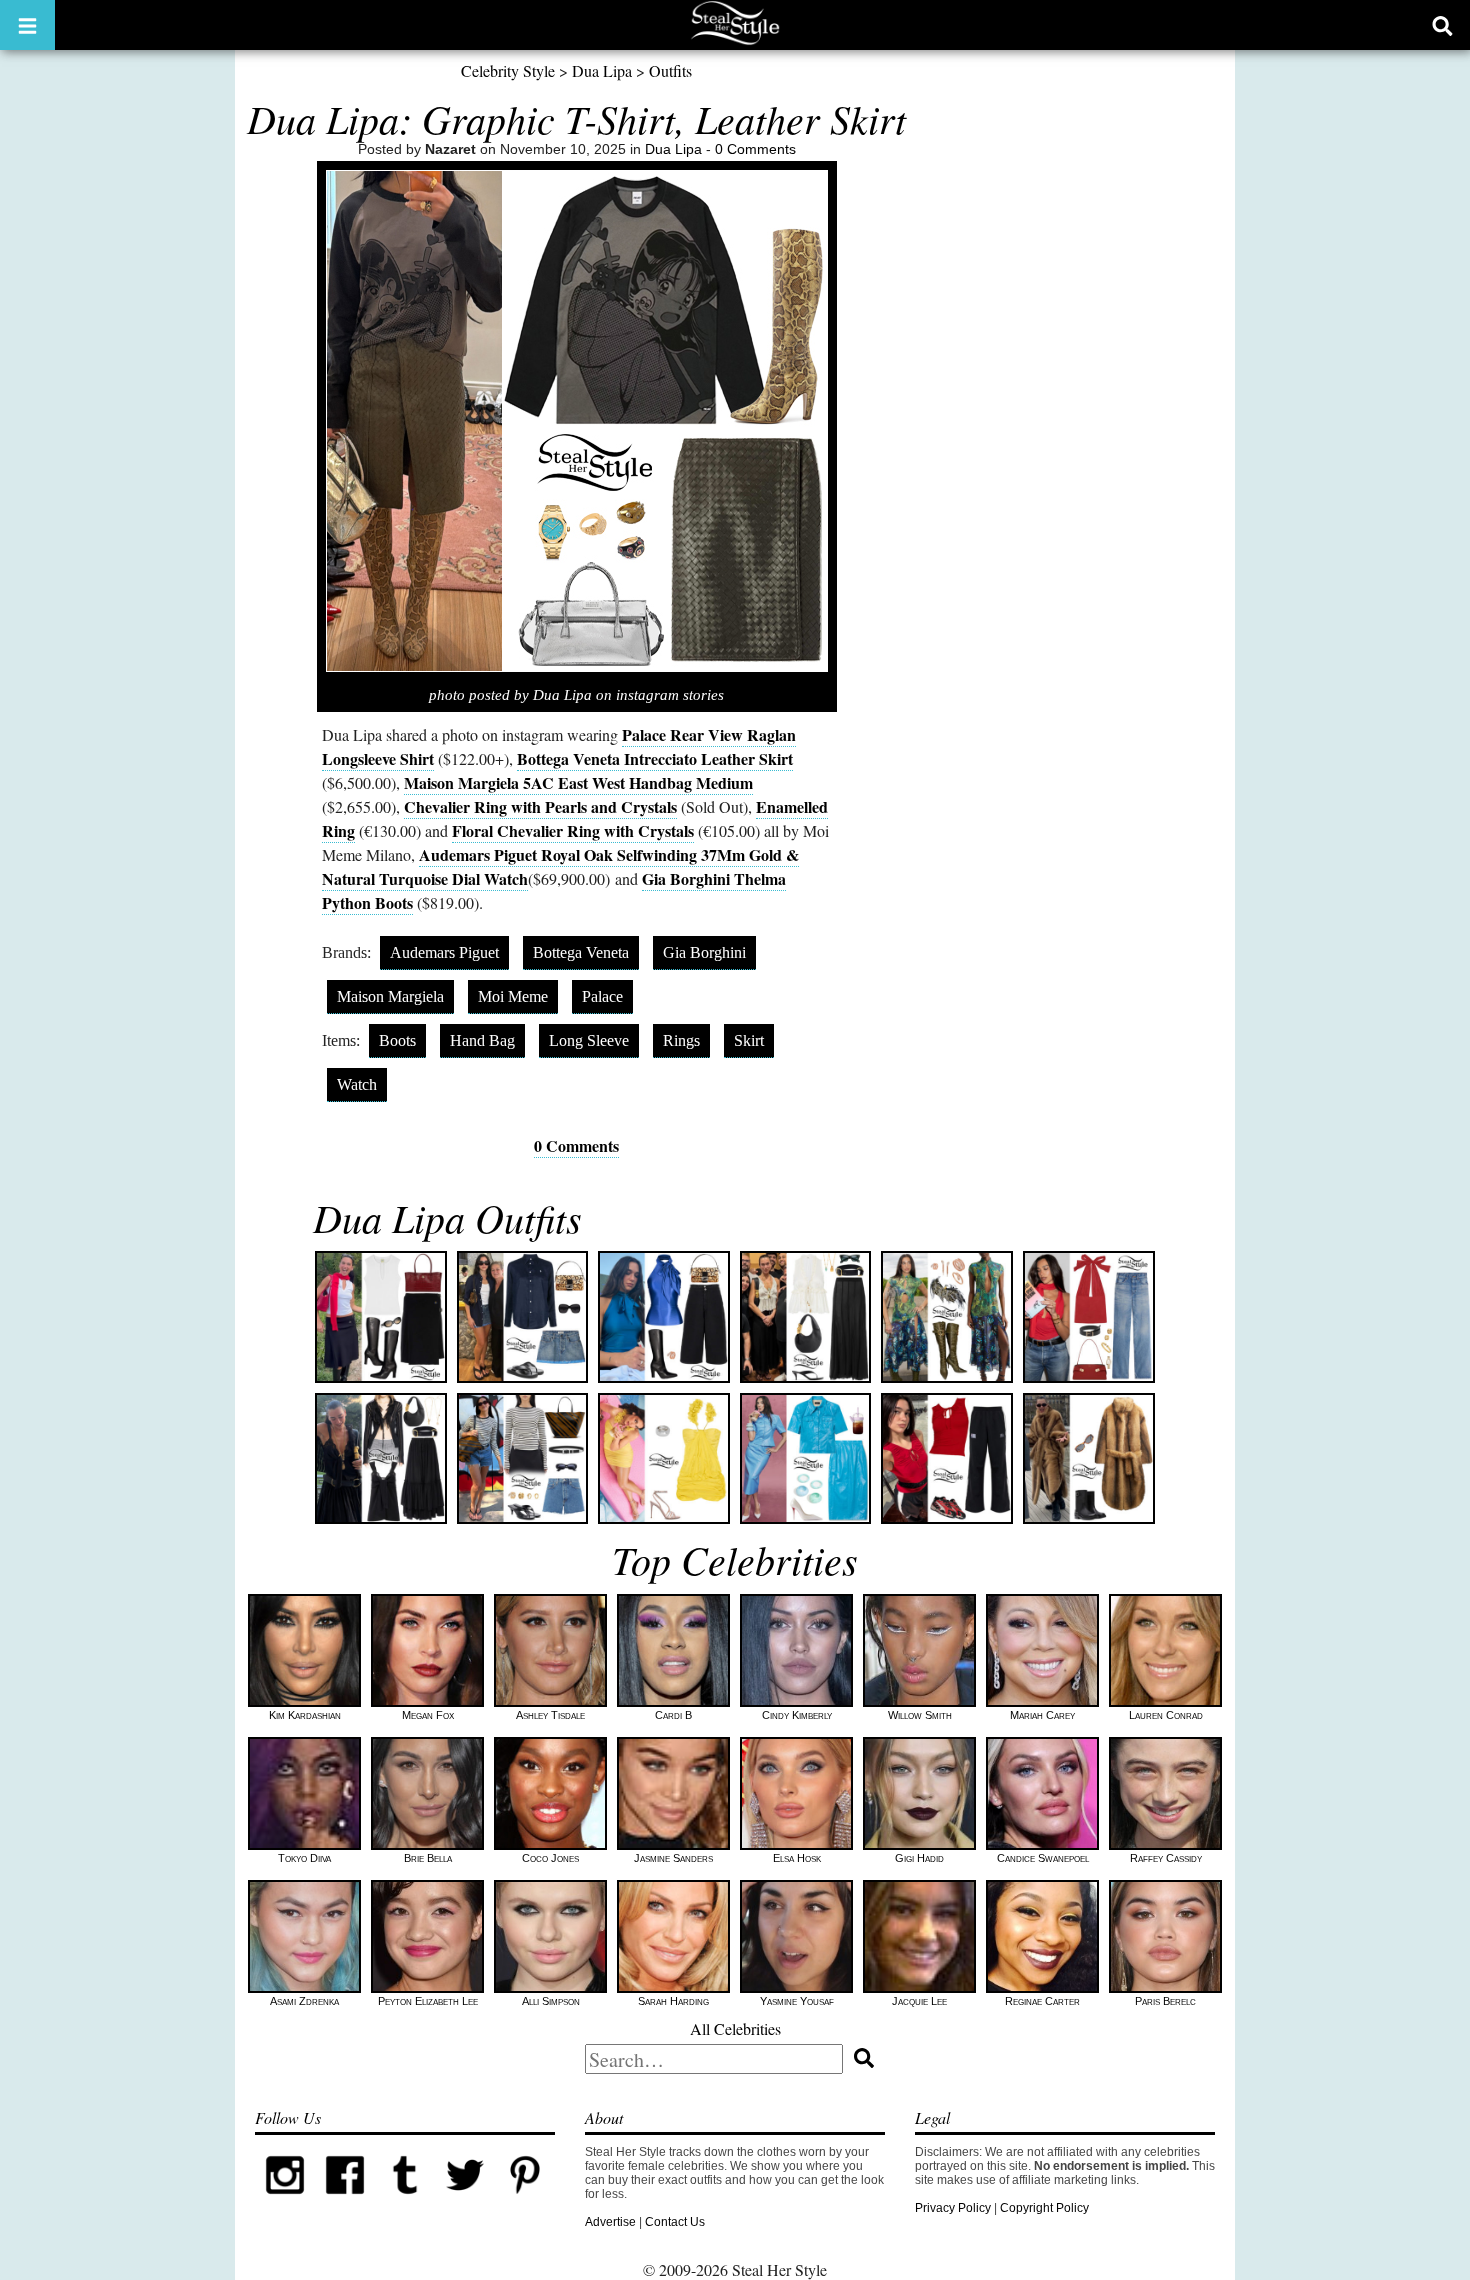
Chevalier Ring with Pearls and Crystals (540, 806)
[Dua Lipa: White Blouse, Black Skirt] (806, 1317)
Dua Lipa (602, 70)
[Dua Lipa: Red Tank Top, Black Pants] (947, 1459)
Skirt (749, 1040)
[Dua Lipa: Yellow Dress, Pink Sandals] (664, 1459)
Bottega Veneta (581, 952)
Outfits (670, 70)
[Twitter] (465, 2201)
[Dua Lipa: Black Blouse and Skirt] (381, 1459)
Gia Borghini (704, 952)
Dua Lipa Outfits (447, 1217)
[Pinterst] (525, 2201)
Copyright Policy (1044, 2208)
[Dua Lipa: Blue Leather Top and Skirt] (806, 1459)
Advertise (610, 2222)
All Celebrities (735, 2028)
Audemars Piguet (444, 952)
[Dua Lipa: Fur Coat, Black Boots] (1089, 1459)
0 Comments (755, 149)
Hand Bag (482, 1040)
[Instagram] (285, 2201)
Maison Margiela (390, 996)
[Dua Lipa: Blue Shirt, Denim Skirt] (523, 1317)
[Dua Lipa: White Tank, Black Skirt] (381, 1317)
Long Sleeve (589, 1040)
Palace (602, 996)
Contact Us (675, 2222)
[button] (27, 25)
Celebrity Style (508, 70)
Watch (357, 1084)
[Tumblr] (405, 2201)
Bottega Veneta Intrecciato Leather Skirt (655, 758)
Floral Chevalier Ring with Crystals (573, 830)
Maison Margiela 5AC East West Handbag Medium (578, 782)
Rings (681, 1040)
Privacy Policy (953, 2208)
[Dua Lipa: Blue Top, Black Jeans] (664, 1317)
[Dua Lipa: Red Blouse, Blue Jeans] (1089, 1317)
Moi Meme (513, 996)
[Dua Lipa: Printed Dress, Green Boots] (947, 1317)
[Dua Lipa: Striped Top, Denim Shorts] (523, 1459)
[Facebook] (345, 2201)
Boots (397, 1040)
